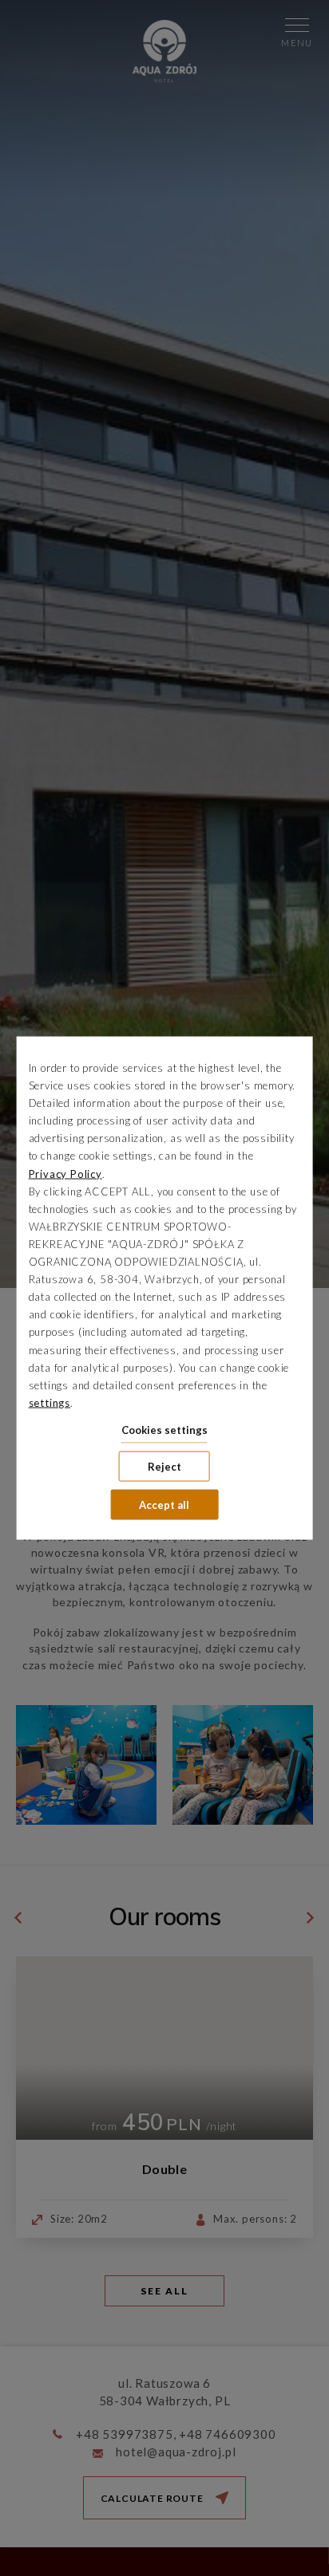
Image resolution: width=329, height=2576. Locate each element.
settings (50, 1402)
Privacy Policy (65, 1173)
